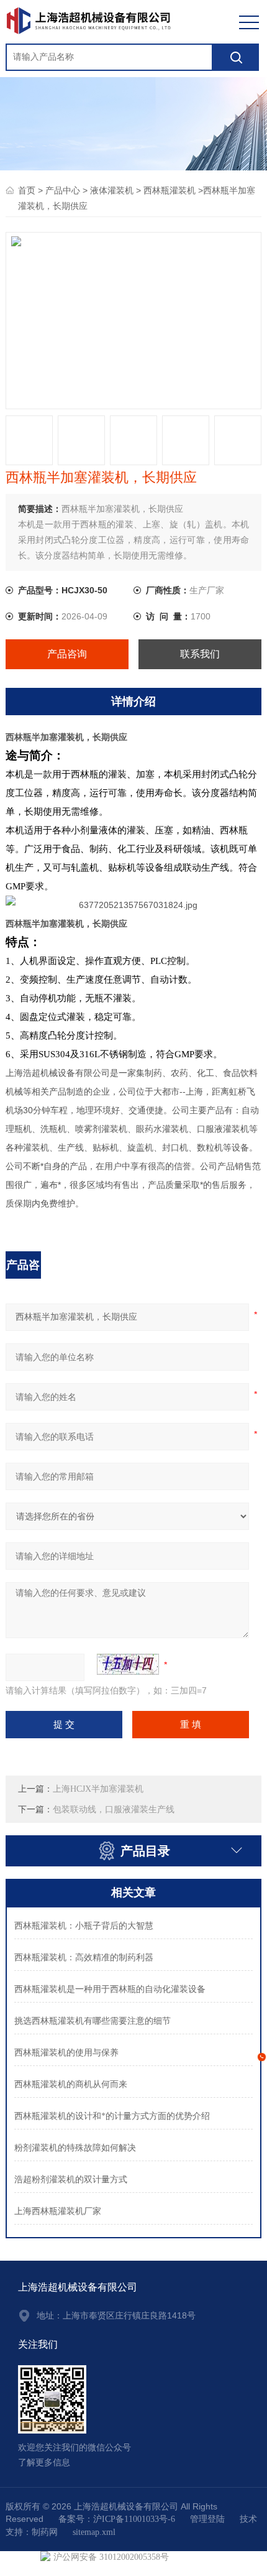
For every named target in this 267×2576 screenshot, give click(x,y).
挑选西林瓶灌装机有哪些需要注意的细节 (93, 2021)
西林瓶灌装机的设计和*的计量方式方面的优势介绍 (112, 2116)
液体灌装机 (112, 191)
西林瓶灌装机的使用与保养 (66, 2053)
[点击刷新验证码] (128, 1664)
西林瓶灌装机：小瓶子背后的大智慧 (84, 1926)
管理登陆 (207, 2519)
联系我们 (200, 654)
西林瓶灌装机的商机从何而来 (71, 2084)
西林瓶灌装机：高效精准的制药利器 (84, 1957)
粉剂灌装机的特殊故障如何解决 (75, 2148)
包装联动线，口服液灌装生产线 (114, 1809)
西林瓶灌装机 (170, 191)
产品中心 (63, 191)
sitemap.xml (94, 2532)
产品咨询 (67, 654)
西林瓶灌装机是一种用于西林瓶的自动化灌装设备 (110, 1989)
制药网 (45, 2532)
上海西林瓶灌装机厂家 (58, 2211)
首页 (27, 191)
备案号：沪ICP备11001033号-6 (117, 2519)
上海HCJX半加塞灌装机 (98, 1789)
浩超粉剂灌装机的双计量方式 (71, 2180)
